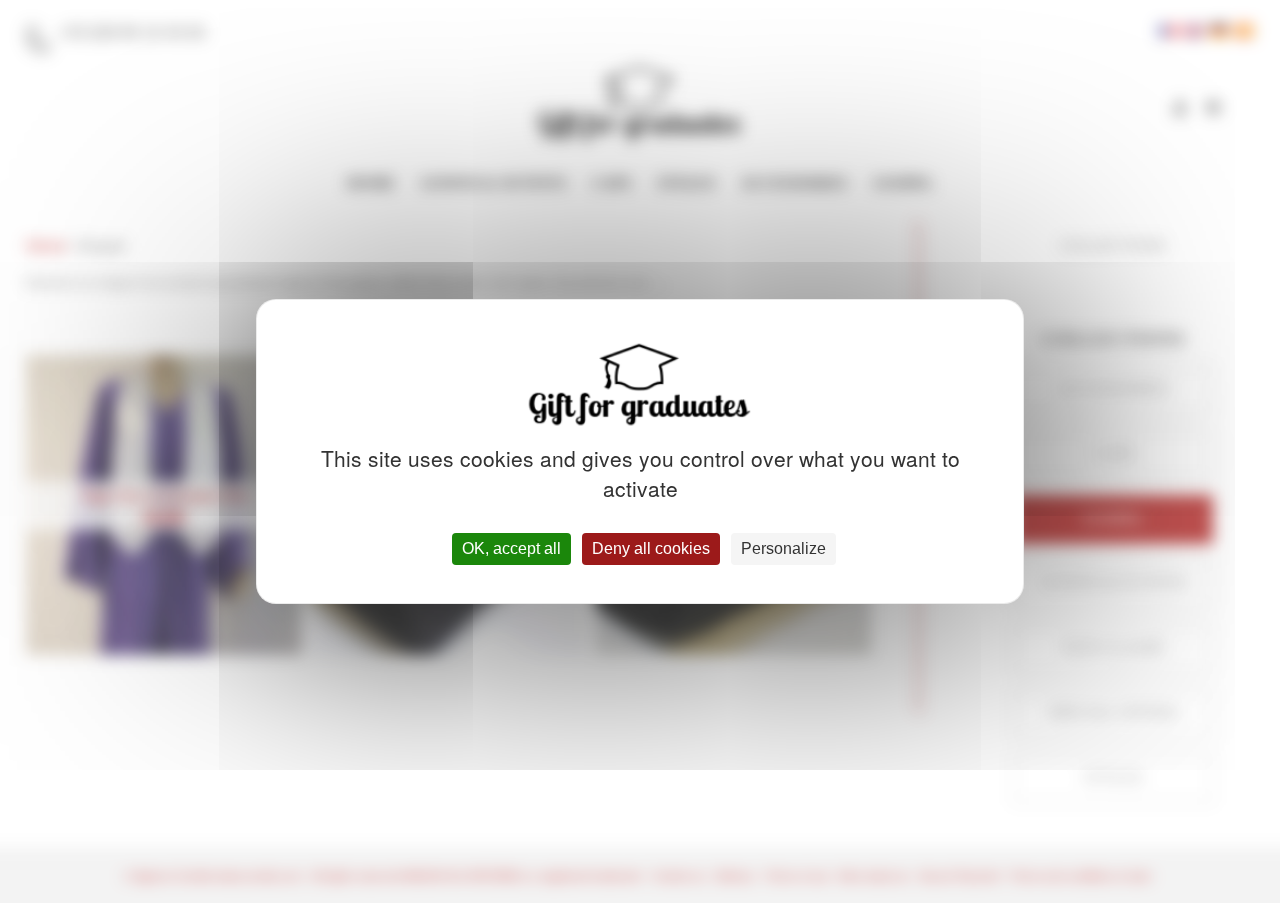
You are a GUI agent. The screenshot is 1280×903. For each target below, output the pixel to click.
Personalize (783, 548)
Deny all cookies (651, 548)
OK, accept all (511, 548)
